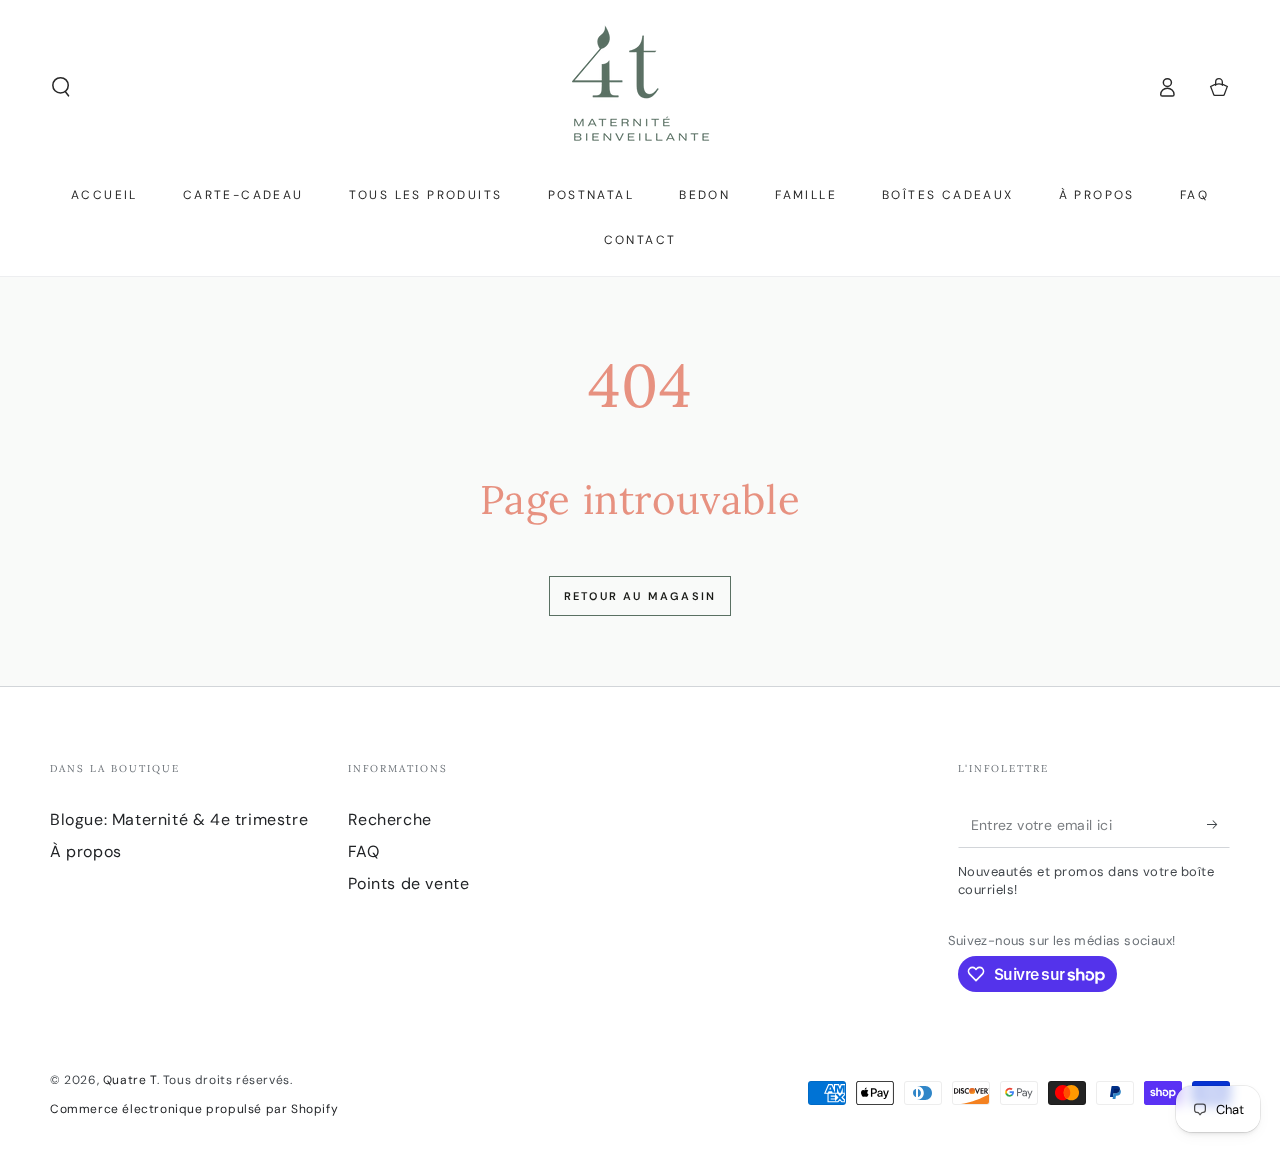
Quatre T (130, 1080)
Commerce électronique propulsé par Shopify (194, 1109)
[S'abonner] (1218, 825)
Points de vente (409, 883)
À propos (86, 851)
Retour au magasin (640, 596)
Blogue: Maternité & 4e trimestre (179, 819)
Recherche (390, 819)
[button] (61, 87)
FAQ (364, 851)
